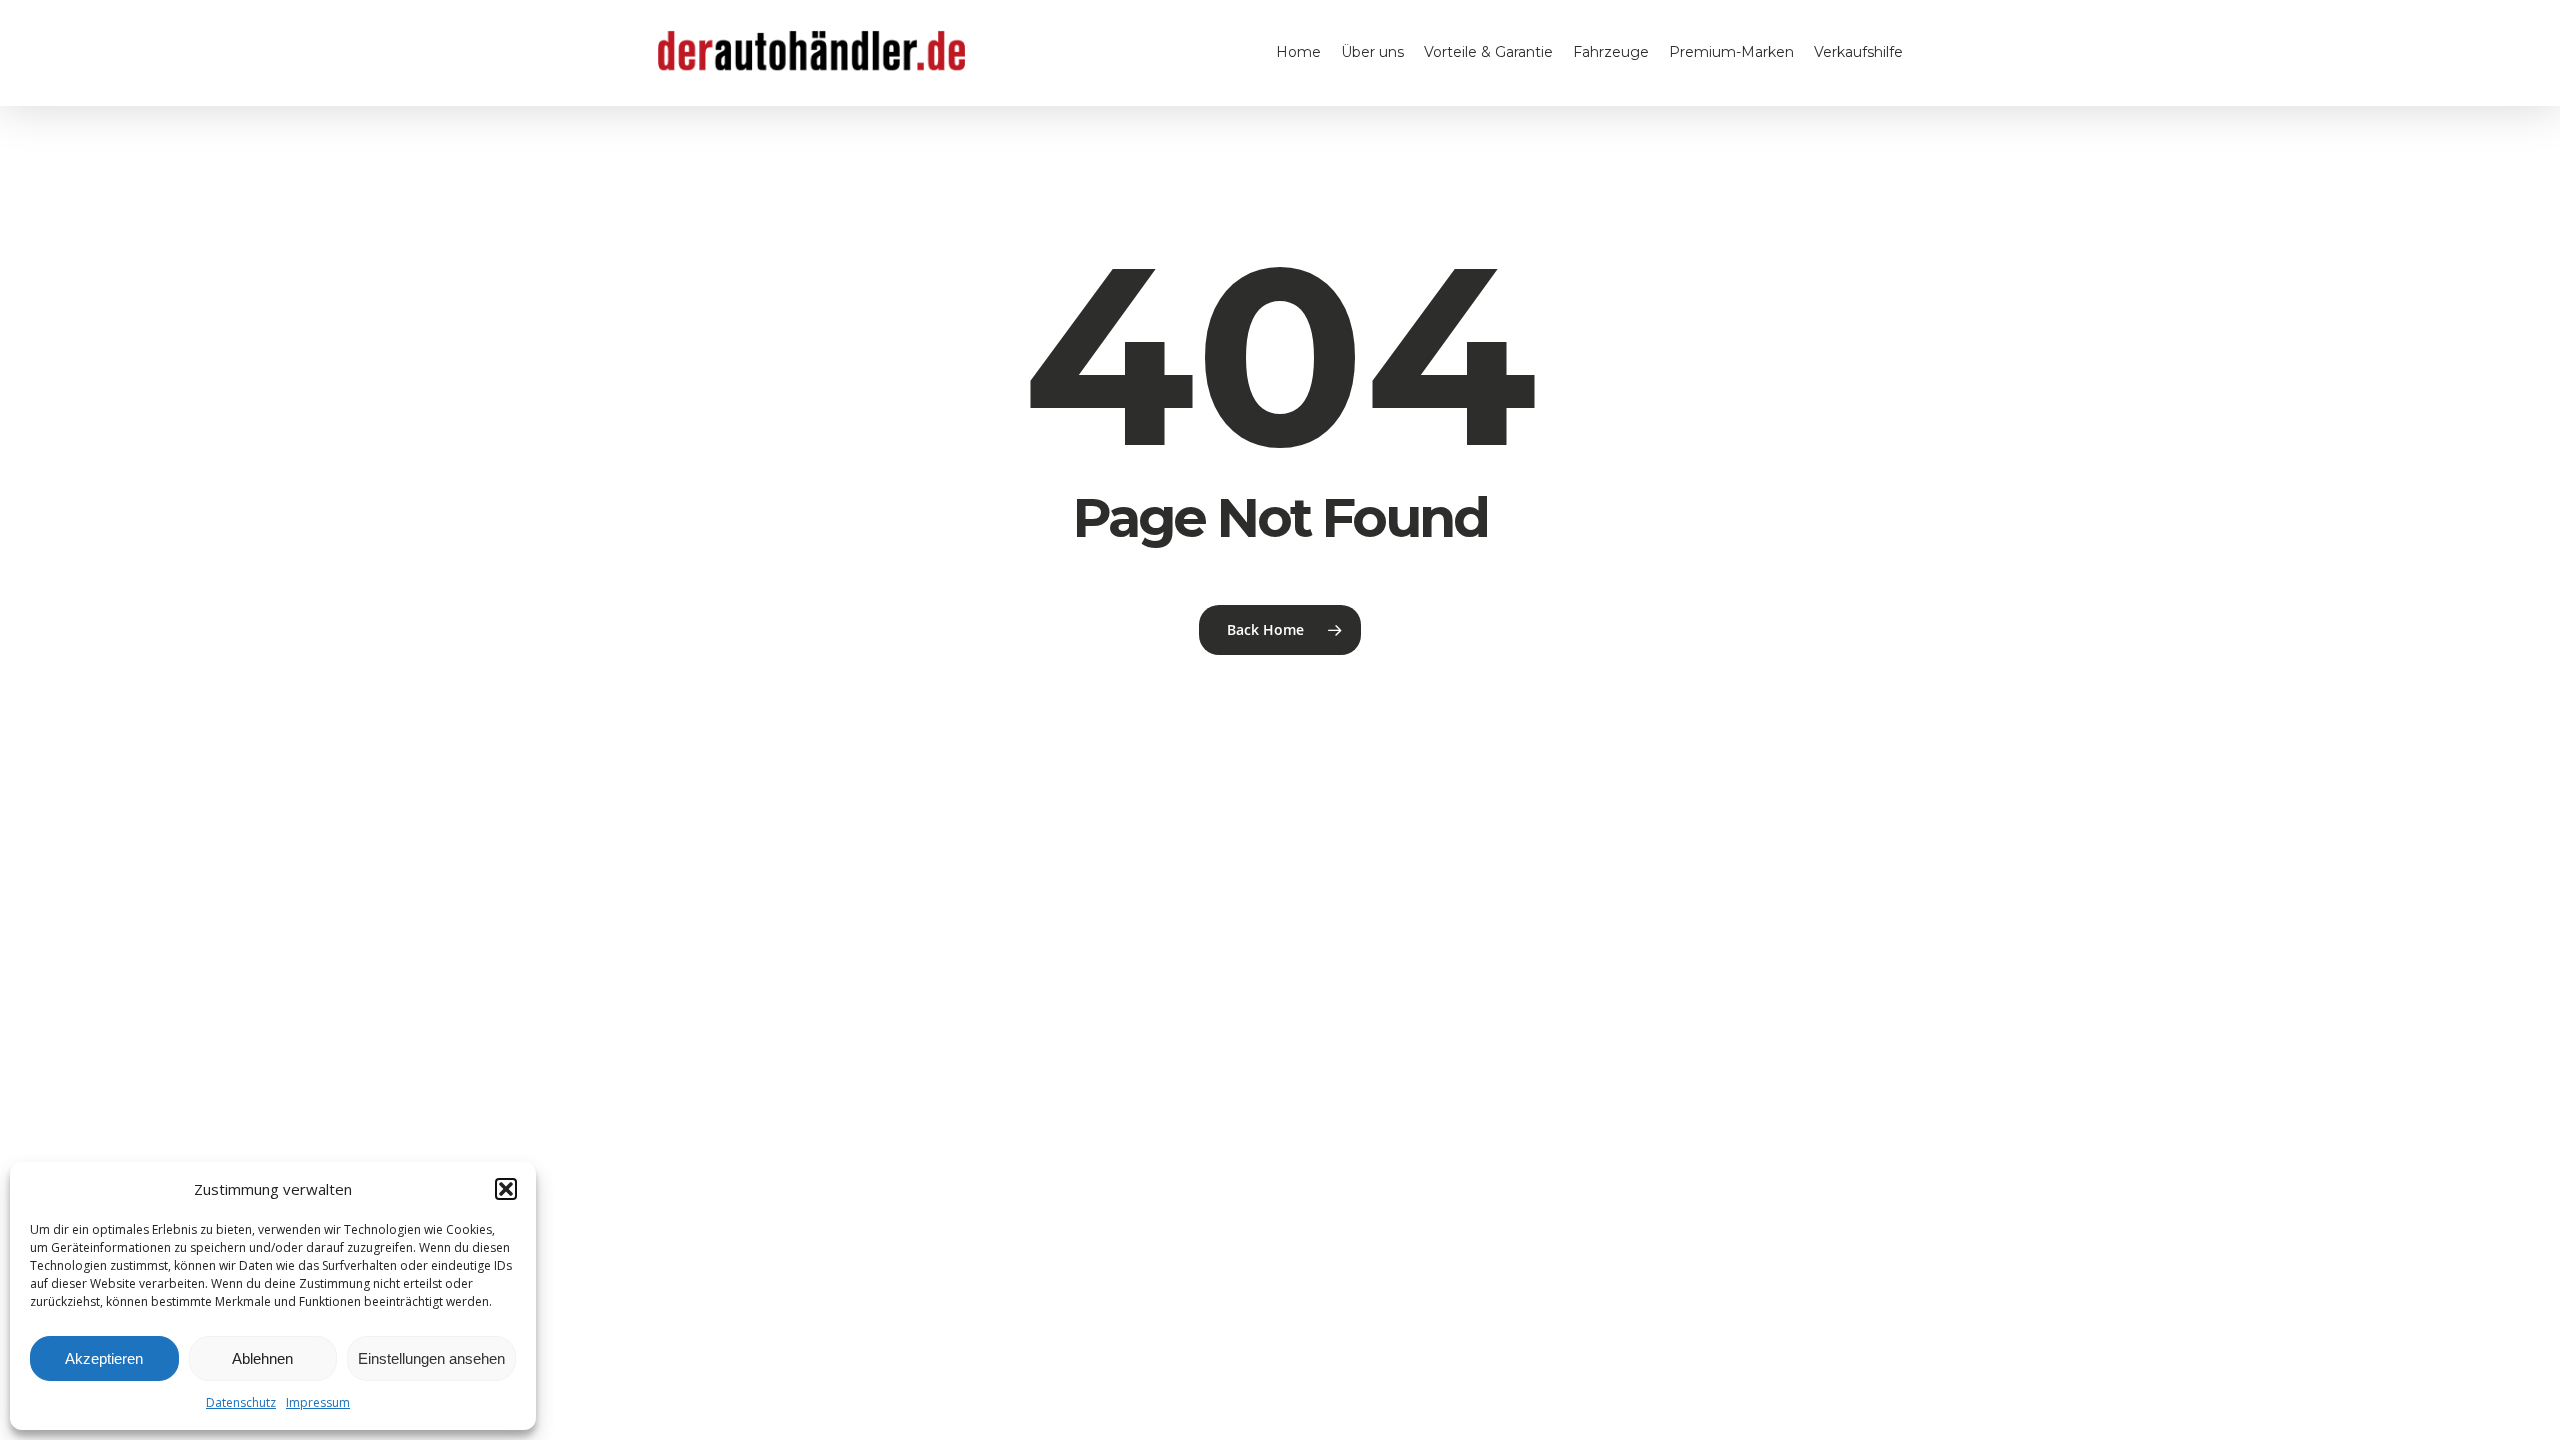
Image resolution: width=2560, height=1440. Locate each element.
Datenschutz (241, 1402)
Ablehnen (262, 1358)
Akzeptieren (104, 1358)
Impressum (318, 1402)
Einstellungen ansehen (431, 1358)
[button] (506, 1189)
